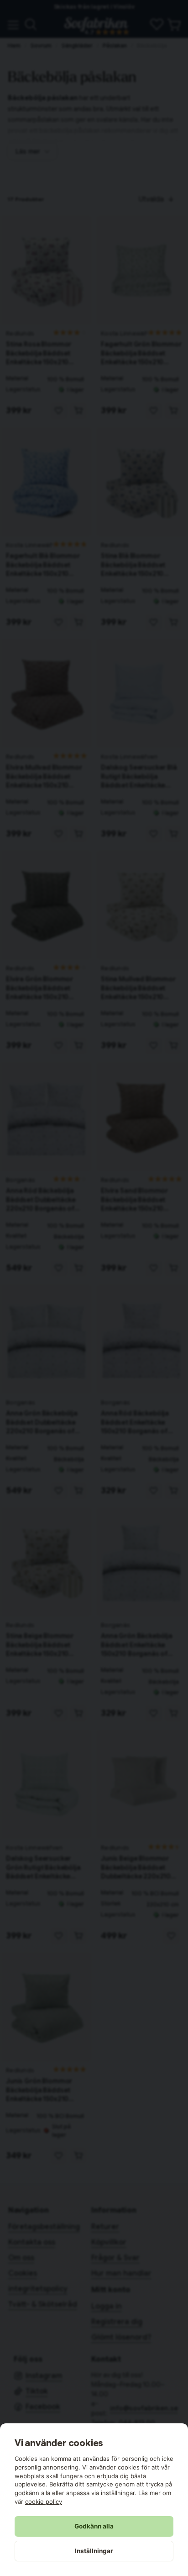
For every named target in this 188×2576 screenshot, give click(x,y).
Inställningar (94, 2551)
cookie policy (44, 2501)
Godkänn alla (94, 2526)
